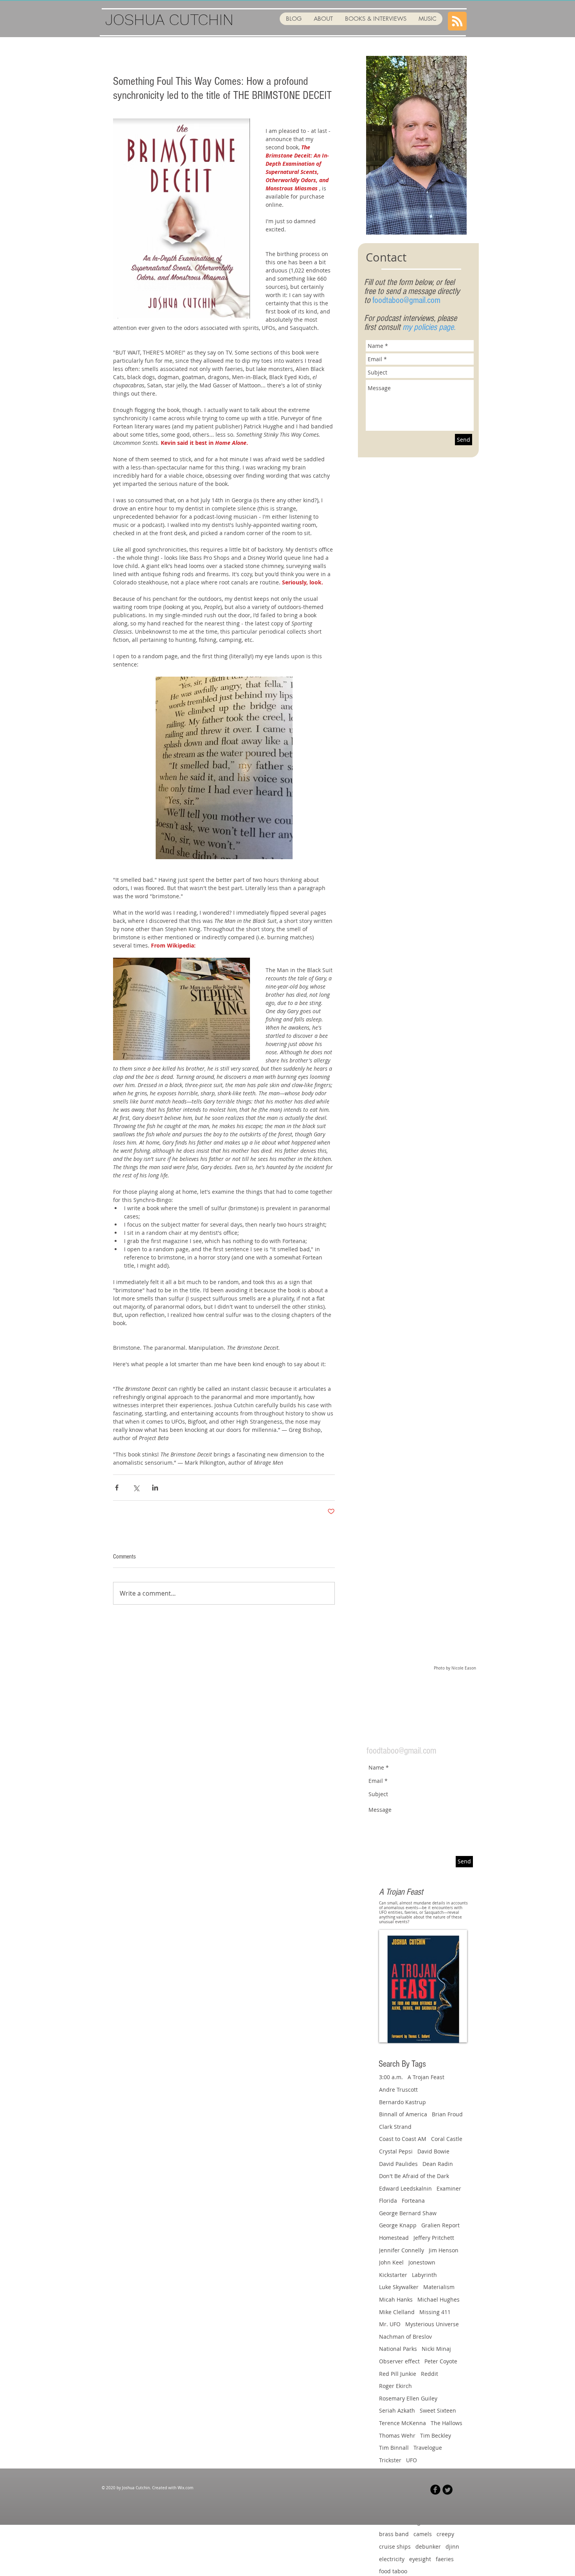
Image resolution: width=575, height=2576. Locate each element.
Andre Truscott (398, 2090)
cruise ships (395, 2546)
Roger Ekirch (395, 2386)
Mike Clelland (397, 2312)
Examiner (449, 2188)
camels (423, 2534)
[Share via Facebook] (117, 1488)
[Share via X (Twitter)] (136, 1488)
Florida (388, 2201)
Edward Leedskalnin (405, 2188)
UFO (411, 2460)
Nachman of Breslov (405, 2337)
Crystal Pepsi (396, 2151)
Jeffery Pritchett (434, 2238)
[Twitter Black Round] (447, 2490)
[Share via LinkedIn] (155, 1488)
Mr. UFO (390, 2324)
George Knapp (398, 2225)
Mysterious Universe (432, 2324)
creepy (445, 2534)
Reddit (429, 2374)
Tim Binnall (394, 2448)
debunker (428, 2546)
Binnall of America (403, 2114)
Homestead (394, 2238)
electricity (392, 2559)
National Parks (398, 2349)
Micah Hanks (396, 2299)
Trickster (390, 2460)
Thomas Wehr (397, 2435)
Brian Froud (447, 2114)
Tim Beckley (436, 2435)
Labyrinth (424, 2275)
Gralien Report (440, 2225)
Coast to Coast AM (403, 2139)
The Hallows (447, 2423)
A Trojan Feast (426, 2077)
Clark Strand (395, 2127)
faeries (445, 2559)
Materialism (439, 2287)
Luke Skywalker (399, 2287)
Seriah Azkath (397, 2410)
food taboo (393, 2571)
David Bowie (433, 2151)
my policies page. (429, 327)
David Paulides (398, 2164)
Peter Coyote (441, 2361)
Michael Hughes (438, 2299)
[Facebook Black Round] (435, 2490)
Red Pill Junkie (398, 2374)
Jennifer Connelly (402, 2250)
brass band (394, 2534)
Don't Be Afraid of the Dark (414, 2176)
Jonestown (422, 2262)
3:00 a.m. (391, 2077)
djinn (452, 2546)
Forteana (413, 2201)
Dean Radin (438, 2164)
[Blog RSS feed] (457, 21)
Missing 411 (435, 2312)
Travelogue (428, 2448)
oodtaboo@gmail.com (407, 300)
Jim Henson (444, 2250)
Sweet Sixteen (438, 2410)
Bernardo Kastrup (402, 2102)
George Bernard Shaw (408, 2213)
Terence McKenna (402, 2423)
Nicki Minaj (436, 2349)
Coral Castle (447, 2139)
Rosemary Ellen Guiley (408, 2398)
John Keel (391, 2262)
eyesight (420, 2559)
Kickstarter (393, 2275)
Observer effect (399, 2361)
